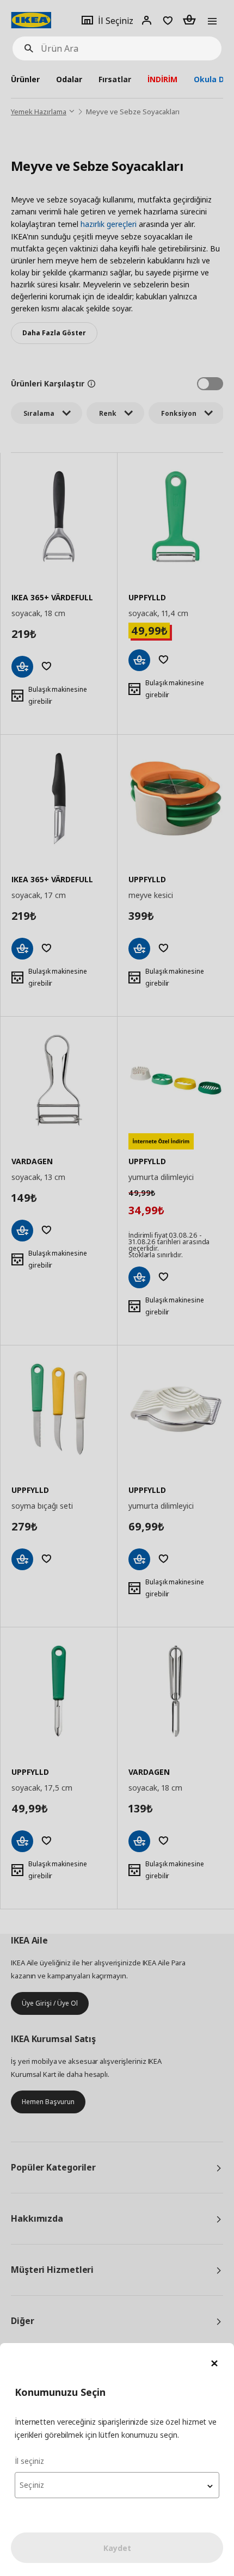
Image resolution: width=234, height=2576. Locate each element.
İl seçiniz (29, 2461)
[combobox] (117, 2485)
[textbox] (117, 2485)
